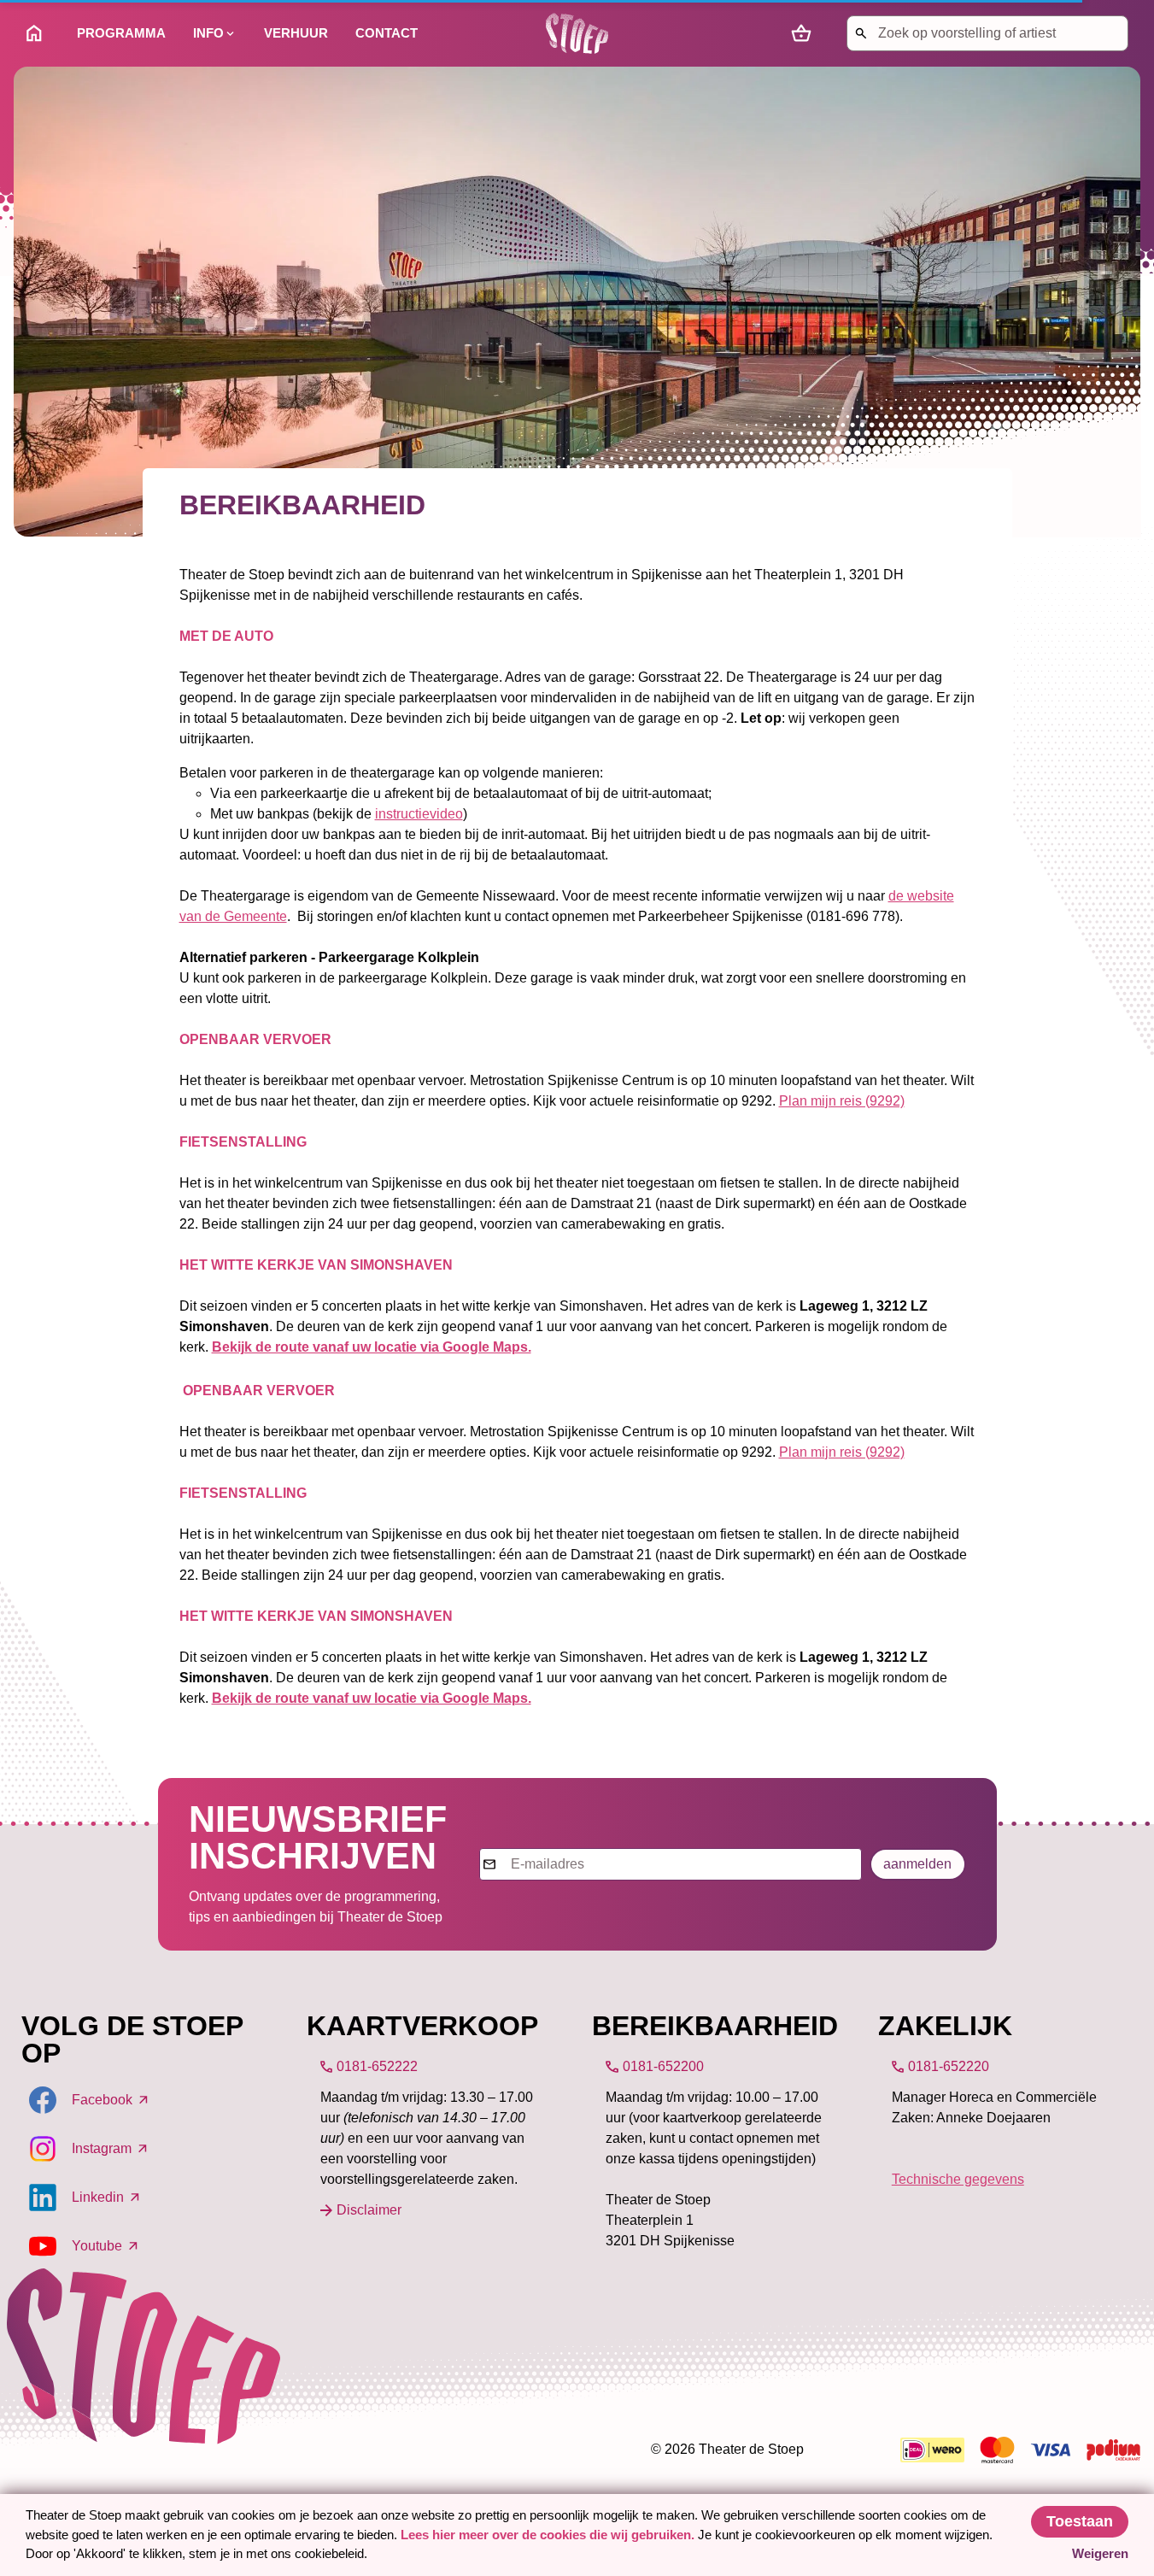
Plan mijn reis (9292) (842, 1101)
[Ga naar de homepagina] (577, 33)
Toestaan (1080, 2521)
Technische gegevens (958, 2179)
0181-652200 (663, 2066)
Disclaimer (369, 2210)
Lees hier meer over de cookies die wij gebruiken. (549, 2535)
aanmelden (917, 1864)
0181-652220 (949, 2066)
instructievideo (419, 814)
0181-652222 (377, 2066)
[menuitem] (38, 33)
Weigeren (1100, 2553)
